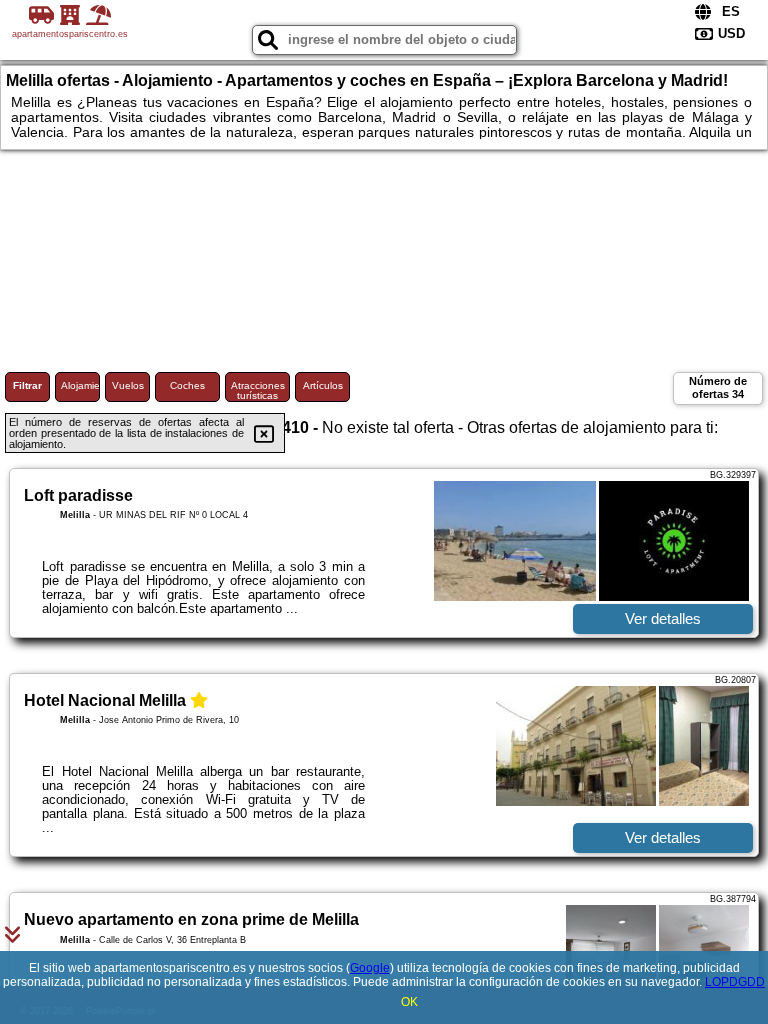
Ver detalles (663, 618)
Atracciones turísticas (258, 390)
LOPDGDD (735, 982)
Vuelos (128, 385)
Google (370, 968)
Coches (187, 385)
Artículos (323, 385)
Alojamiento (80, 385)
